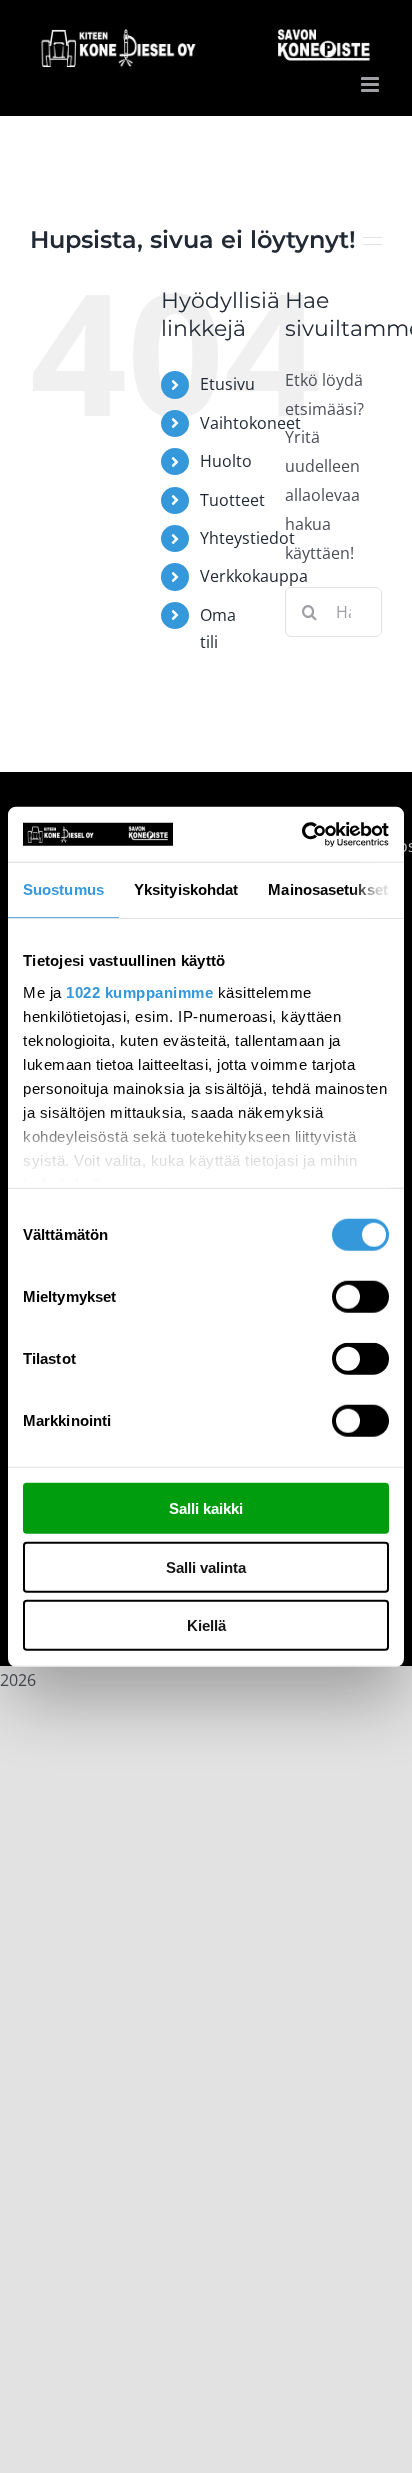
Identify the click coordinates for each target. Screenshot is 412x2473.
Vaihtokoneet (250, 423)
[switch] (360, 1297)
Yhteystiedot (247, 538)
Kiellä (206, 1625)
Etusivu (227, 384)
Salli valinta (206, 1566)
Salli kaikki (206, 1508)
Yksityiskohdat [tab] (186, 889)
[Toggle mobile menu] (371, 84)
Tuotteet (232, 500)
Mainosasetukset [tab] (328, 889)
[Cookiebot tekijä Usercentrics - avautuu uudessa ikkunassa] (301, 834)
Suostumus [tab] (63, 889)
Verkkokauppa (254, 576)
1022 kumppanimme (139, 991)
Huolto (226, 461)
